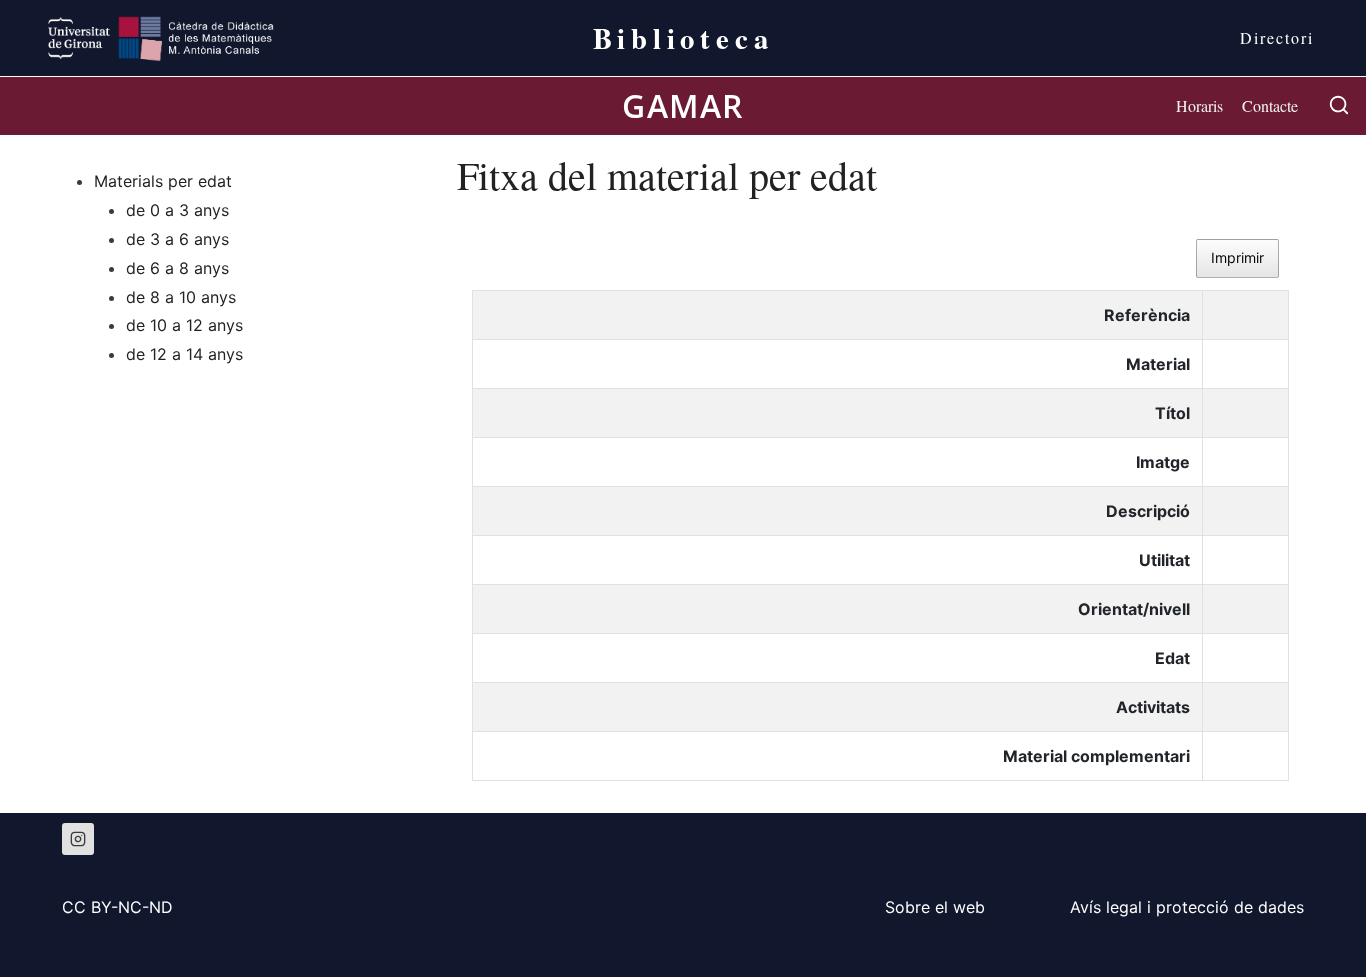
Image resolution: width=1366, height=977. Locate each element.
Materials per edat (163, 181)
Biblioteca (683, 38)
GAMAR (683, 105)
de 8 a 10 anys (181, 296)
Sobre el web (935, 907)
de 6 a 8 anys (177, 267)
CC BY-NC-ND (117, 907)
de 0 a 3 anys (177, 210)
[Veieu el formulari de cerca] (1339, 106)
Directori (1277, 37)
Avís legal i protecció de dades (1187, 907)
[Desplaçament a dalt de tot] (1316, 917)
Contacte (1270, 105)
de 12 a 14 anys (184, 354)
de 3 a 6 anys (177, 239)
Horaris (1199, 105)
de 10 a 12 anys (184, 325)
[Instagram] (78, 839)
